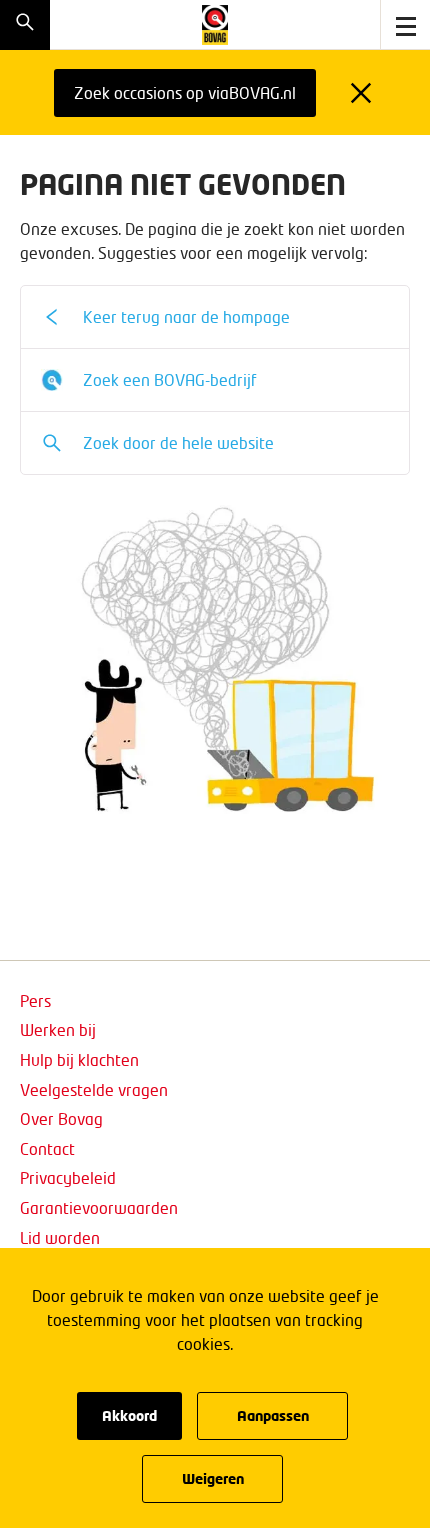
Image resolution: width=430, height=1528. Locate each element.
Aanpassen (273, 1415)
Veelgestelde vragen (94, 1089)
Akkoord (129, 1415)
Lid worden (60, 1237)
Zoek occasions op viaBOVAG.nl (185, 92)
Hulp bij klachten (79, 1059)
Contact (47, 1148)
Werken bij (58, 1029)
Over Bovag (61, 1118)
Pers (35, 1000)
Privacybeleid (68, 1177)
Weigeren (213, 1478)
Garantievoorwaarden (99, 1207)
